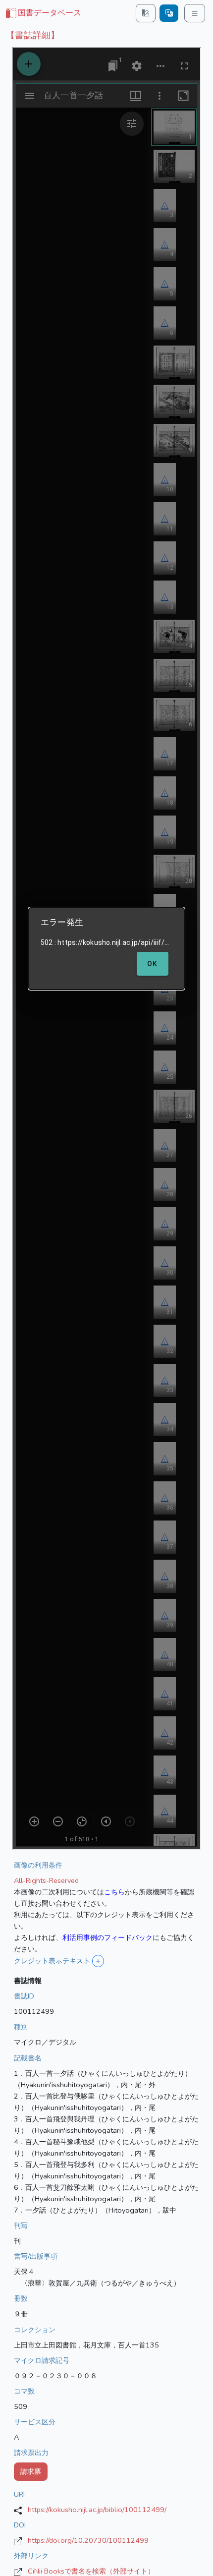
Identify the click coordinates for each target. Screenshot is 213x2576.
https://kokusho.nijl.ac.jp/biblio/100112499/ (97, 2510)
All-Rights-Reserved (46, 1880)
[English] (169, 13)
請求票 (31, 2471)
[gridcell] (43, 13)
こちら (114, 1892)
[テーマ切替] (146, 13)
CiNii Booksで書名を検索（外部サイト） (91, 2571)
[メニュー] (195, 13)
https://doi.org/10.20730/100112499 (88, 2540)
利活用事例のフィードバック (107, 1937)
